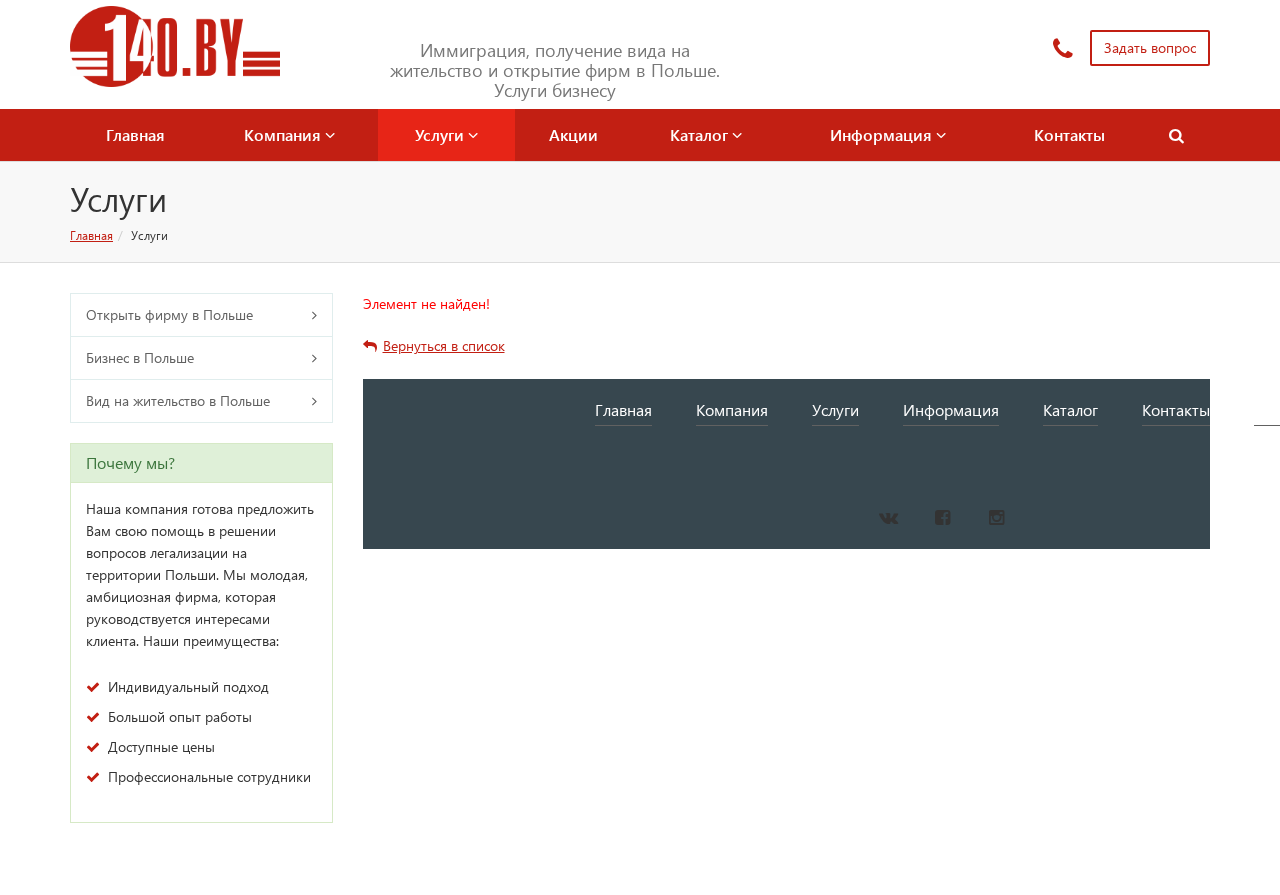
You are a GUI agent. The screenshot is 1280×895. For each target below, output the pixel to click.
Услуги (441, 134)
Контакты (1069, 134)
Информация (883, 134)
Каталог (701, 134)
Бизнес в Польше (140, 357)
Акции (573, 134)
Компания (284, 134)
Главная (135, 134)
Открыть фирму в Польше (169, 314)
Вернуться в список (444, 345)
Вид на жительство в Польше (178, 400)
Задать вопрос (1150, 47)
